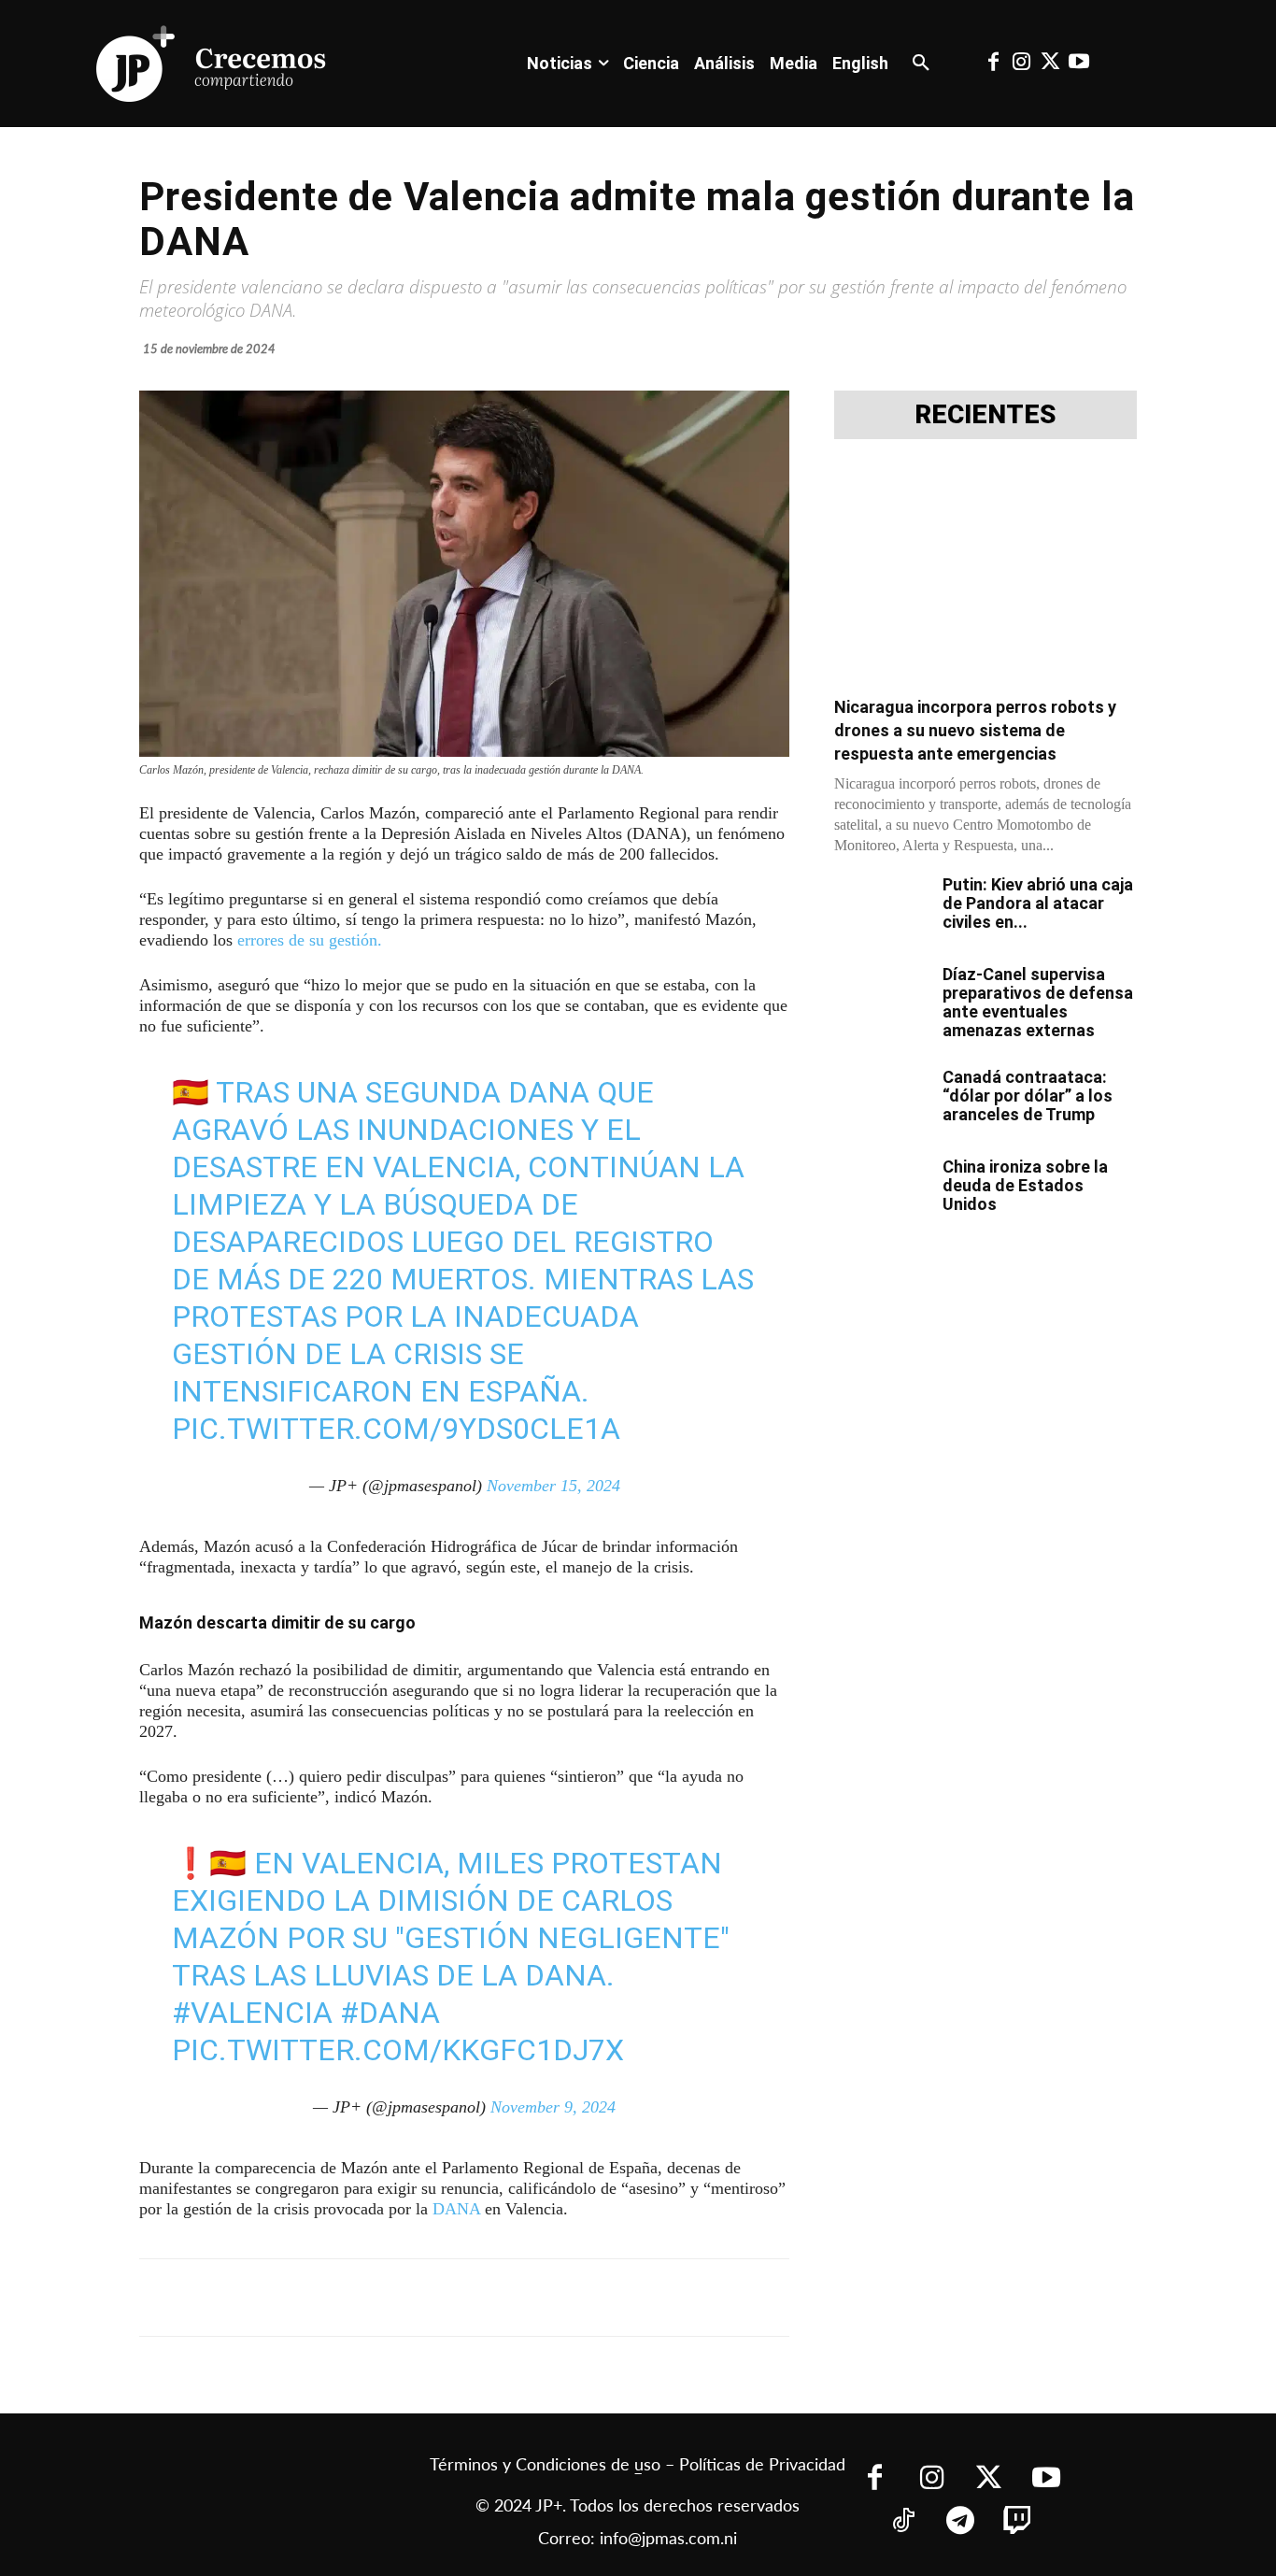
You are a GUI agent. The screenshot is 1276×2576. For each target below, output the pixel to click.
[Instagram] (1022, 64)
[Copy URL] (552, 2298)
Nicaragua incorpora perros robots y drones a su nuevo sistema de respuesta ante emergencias (975, 730)
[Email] (509, 2298)
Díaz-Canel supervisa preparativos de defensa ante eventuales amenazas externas (1038, 1002)
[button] (921, 64)
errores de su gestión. (310, 940)
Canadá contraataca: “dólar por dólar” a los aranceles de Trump (1028, 1096)
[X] (337, 2298)
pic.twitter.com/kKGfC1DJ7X (398, 2050)
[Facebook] (993, 64)
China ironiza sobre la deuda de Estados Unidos (1025, 1185)
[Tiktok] (904, 2522)
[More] (596, 2298)
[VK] (466, 2298)
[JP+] (212, 64)
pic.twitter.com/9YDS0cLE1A (396, 1429)
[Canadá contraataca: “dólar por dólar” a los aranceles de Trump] (881, 1101)
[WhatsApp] (423, 2298)
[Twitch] (1018, 2522)
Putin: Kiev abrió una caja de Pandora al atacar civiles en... (1038, 903)
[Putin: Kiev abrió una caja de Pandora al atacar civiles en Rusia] (881, 908)
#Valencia (252, 2013)
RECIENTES (985, 415)
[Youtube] (1078, 64)
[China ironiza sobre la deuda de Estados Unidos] (881, 1190)
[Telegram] (380, 2298)
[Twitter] (1050, 64)
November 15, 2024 (553, 1486)
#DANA (390, 2013)
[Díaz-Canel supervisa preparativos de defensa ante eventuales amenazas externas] (881, 998)
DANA (456, 2209)
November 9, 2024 (553, 2107)
